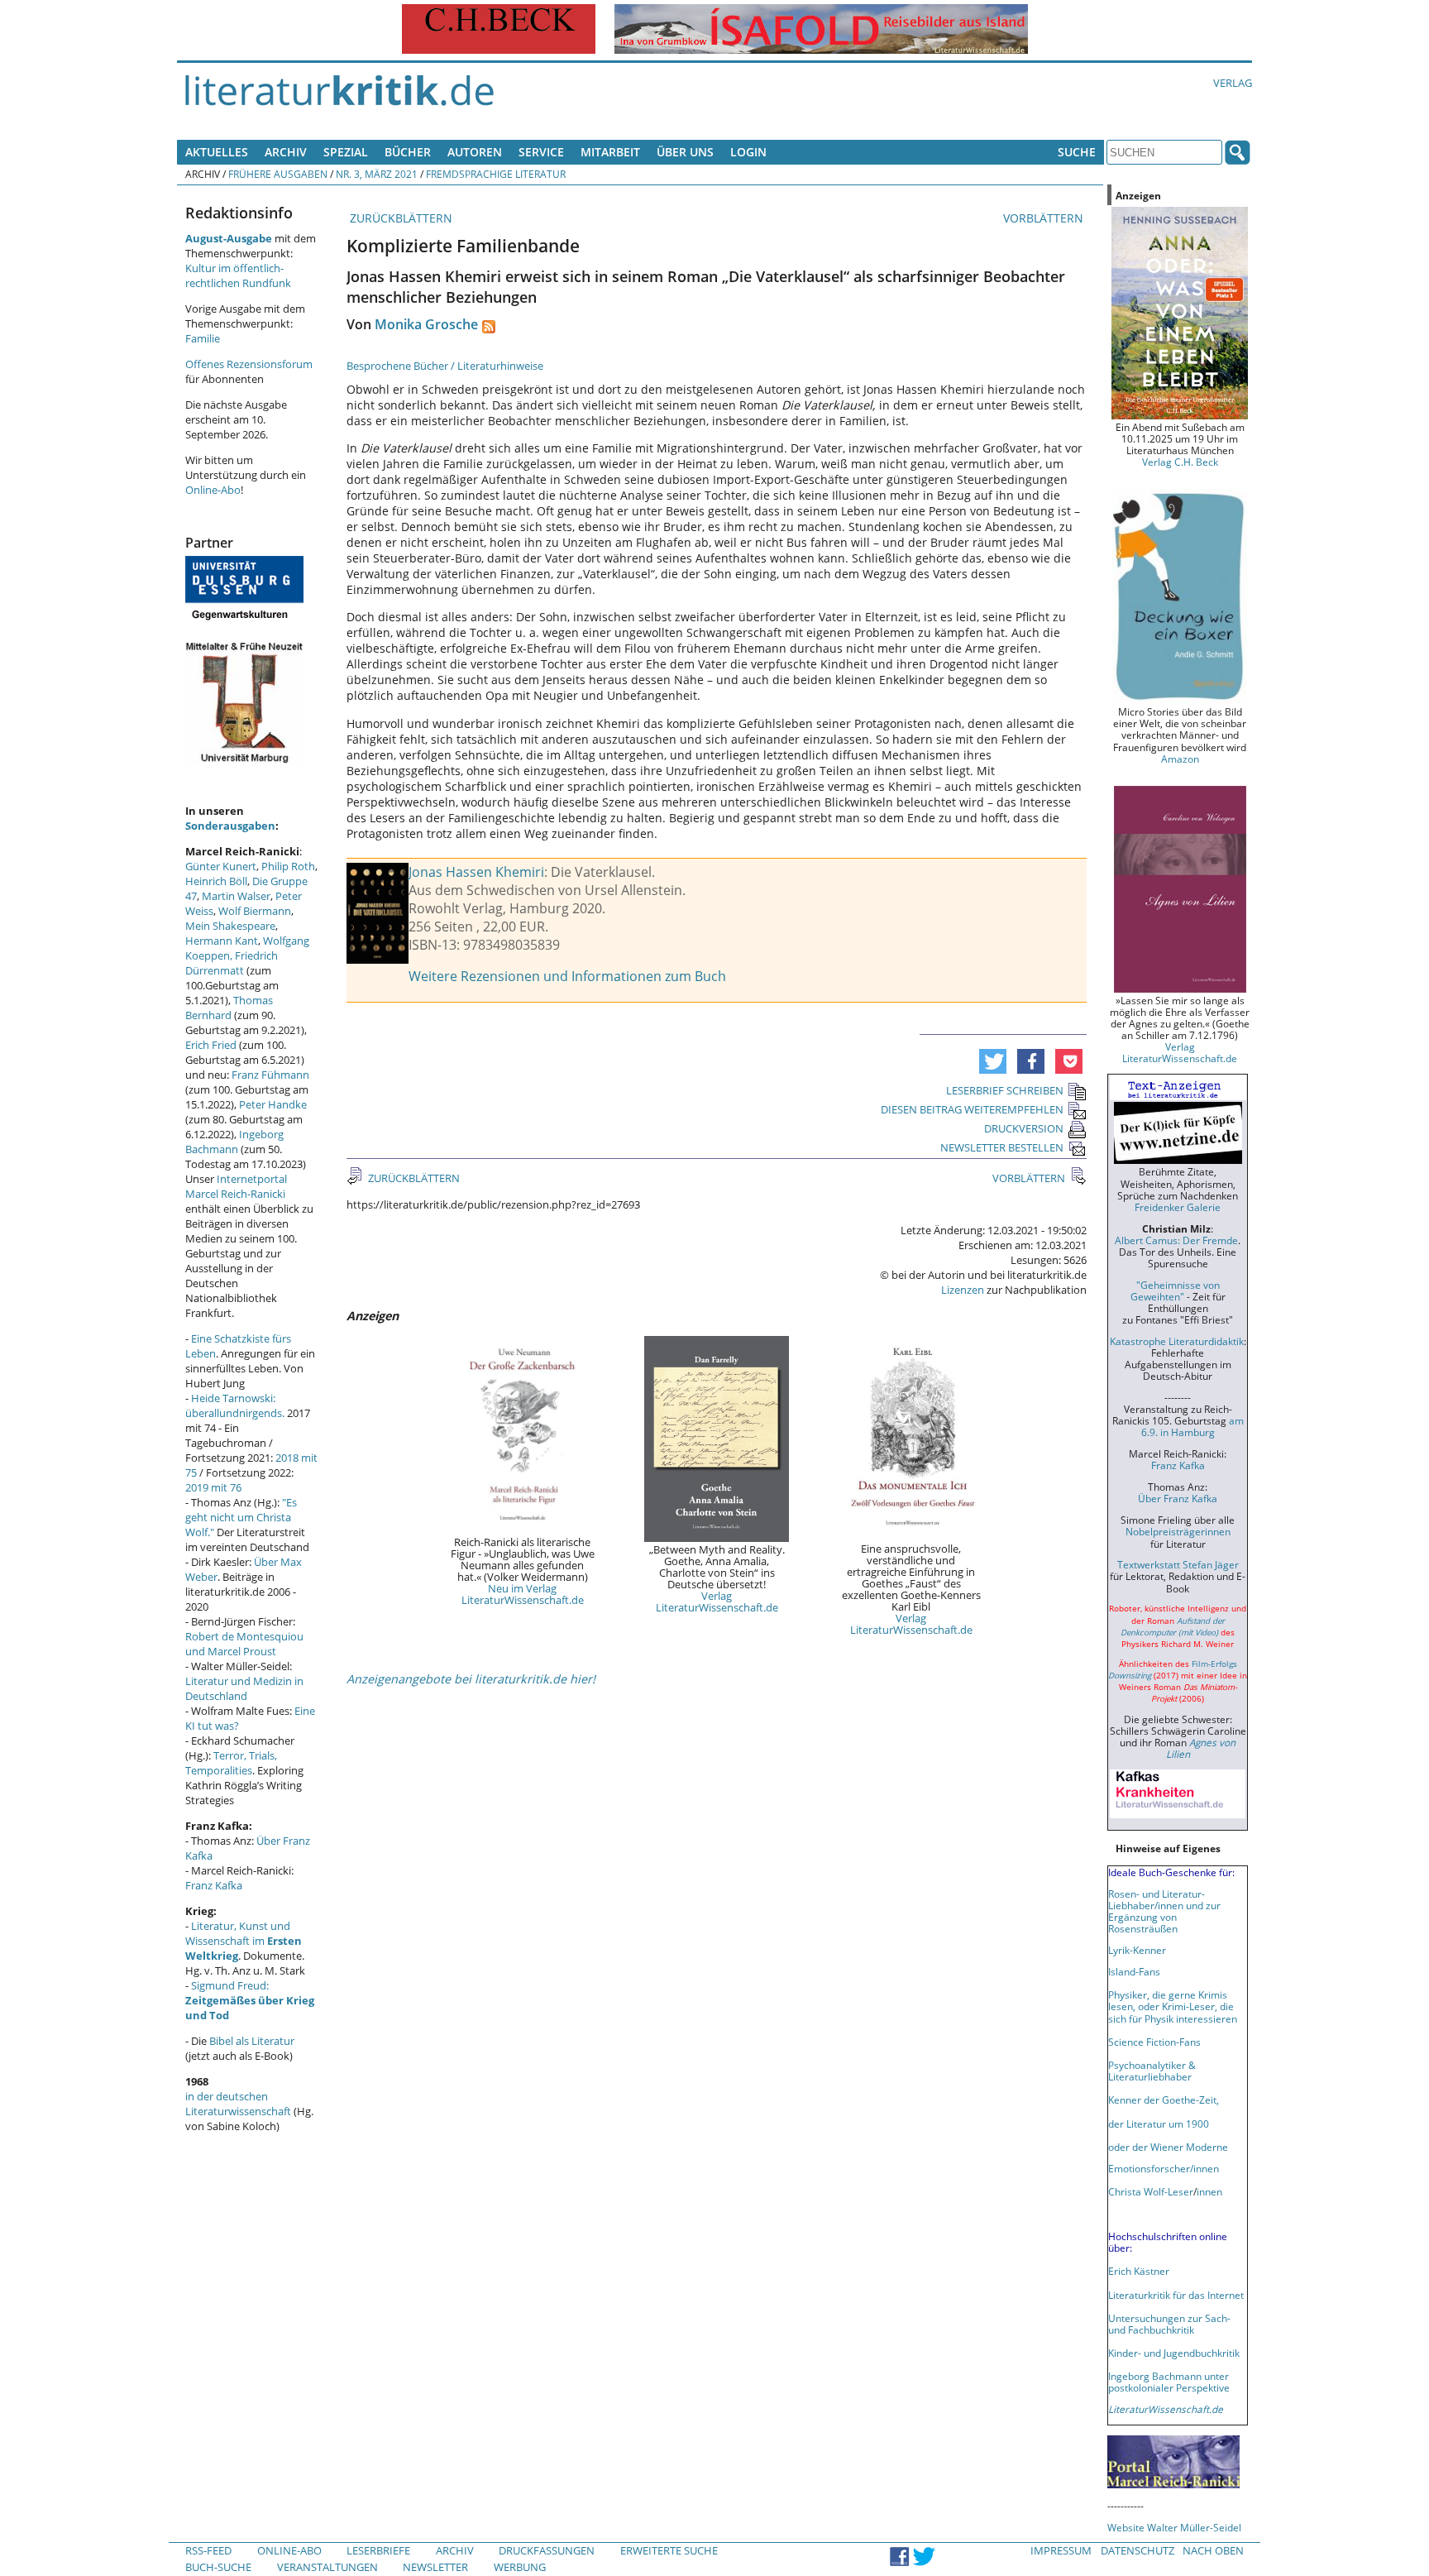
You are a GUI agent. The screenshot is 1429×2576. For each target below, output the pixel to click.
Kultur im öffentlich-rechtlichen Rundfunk (238, 275)
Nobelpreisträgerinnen (1178, 1531)
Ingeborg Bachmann (234, 1142)
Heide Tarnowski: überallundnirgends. (235, 1405)
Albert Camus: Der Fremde (1176, 1240)
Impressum (1061, 2550)
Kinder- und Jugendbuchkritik (1174, 2353)
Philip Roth (288, 866)
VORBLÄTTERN (1045, 218)
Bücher (408, 152)
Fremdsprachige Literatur (496, 174)
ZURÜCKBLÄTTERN (399, 218)
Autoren (475, 152)
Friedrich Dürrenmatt (232, 963)
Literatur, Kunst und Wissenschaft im (244, 1941)
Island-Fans (1134, 1971)
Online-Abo (213, 490)
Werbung (520, 2567)
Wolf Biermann (255, 911)
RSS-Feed (208, 2550)
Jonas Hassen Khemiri (476, 872)
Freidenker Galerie (1178, 1207)
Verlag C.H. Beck (1180, 462)
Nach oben (1213, 2550)
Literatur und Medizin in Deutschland (244, 1688)
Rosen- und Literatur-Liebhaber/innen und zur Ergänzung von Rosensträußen (1164, 1911)
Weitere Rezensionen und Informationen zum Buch (567, 976)
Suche (1077, 152)
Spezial (346, 152)
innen (1209, 2191)
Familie (203, 338)
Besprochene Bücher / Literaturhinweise (445, 366)
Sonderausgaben (230, 826)
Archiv (286, 152)
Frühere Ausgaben (278, 174)
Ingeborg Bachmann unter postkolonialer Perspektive (1169, 2382)
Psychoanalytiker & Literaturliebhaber (1152, 2071)
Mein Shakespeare (230, 926)
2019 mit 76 (213, 1487)
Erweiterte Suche (669, 2550)
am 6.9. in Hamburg (1192, 1426)
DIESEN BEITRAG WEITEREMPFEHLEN (972, 1109)
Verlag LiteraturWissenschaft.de (717, 1602)
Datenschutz (1137, 2550)
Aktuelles (217, 152)
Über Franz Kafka (1178, 1498)
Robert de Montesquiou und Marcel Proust (244, 1644)
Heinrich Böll (216, 881)
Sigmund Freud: (250, 2000)
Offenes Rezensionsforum (249, 364)
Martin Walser (236, 896)
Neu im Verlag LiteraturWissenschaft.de (523, 1594)
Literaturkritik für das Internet (1176, 2295)
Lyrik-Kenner (1137, 1950)
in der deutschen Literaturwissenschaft (238, 2104)
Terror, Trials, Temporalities (231, 1763)
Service (541, 152)
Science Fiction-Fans (1154, 2042)
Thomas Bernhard (229, 1008)
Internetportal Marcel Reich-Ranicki (236, 1186)
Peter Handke (273, 1104)
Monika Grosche (426, 324)
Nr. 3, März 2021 (377, 174)
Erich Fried (211, 1045)
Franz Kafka (214, 1885)
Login (748, 152)
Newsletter (435, 2567)
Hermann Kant (222, 941)
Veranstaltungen (327, 2567)
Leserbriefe (378, 2550)
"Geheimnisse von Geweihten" (1175, 1290)
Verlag (1233, 83)
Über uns (685, 152)
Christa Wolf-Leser (1151, 2191)
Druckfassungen (547, 2550)
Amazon (1180, 759)
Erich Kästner (1139, 2271)
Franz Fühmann (270, 1075)
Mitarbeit (610, 152)
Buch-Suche (218, 2567)
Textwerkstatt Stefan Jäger (1178, 1564)
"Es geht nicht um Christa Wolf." (241, 1517)
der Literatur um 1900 (1159, 2124)
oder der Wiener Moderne (1168, 2147)
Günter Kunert (221, 866)
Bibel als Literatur (252, 2041)
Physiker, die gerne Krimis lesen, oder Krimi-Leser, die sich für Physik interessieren (1173, 2006)
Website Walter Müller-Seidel (1174, 2527)
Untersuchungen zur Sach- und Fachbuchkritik (1169, 2324)
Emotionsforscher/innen (1164, 2168)
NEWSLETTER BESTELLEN (1002, 1147)
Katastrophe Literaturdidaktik (1177, 1341)
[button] (993, 1061)
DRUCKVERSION (1024, 1128)
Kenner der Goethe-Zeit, (1164, 2100)
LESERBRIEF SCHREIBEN (1005, 1090)
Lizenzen (963, 1290)
